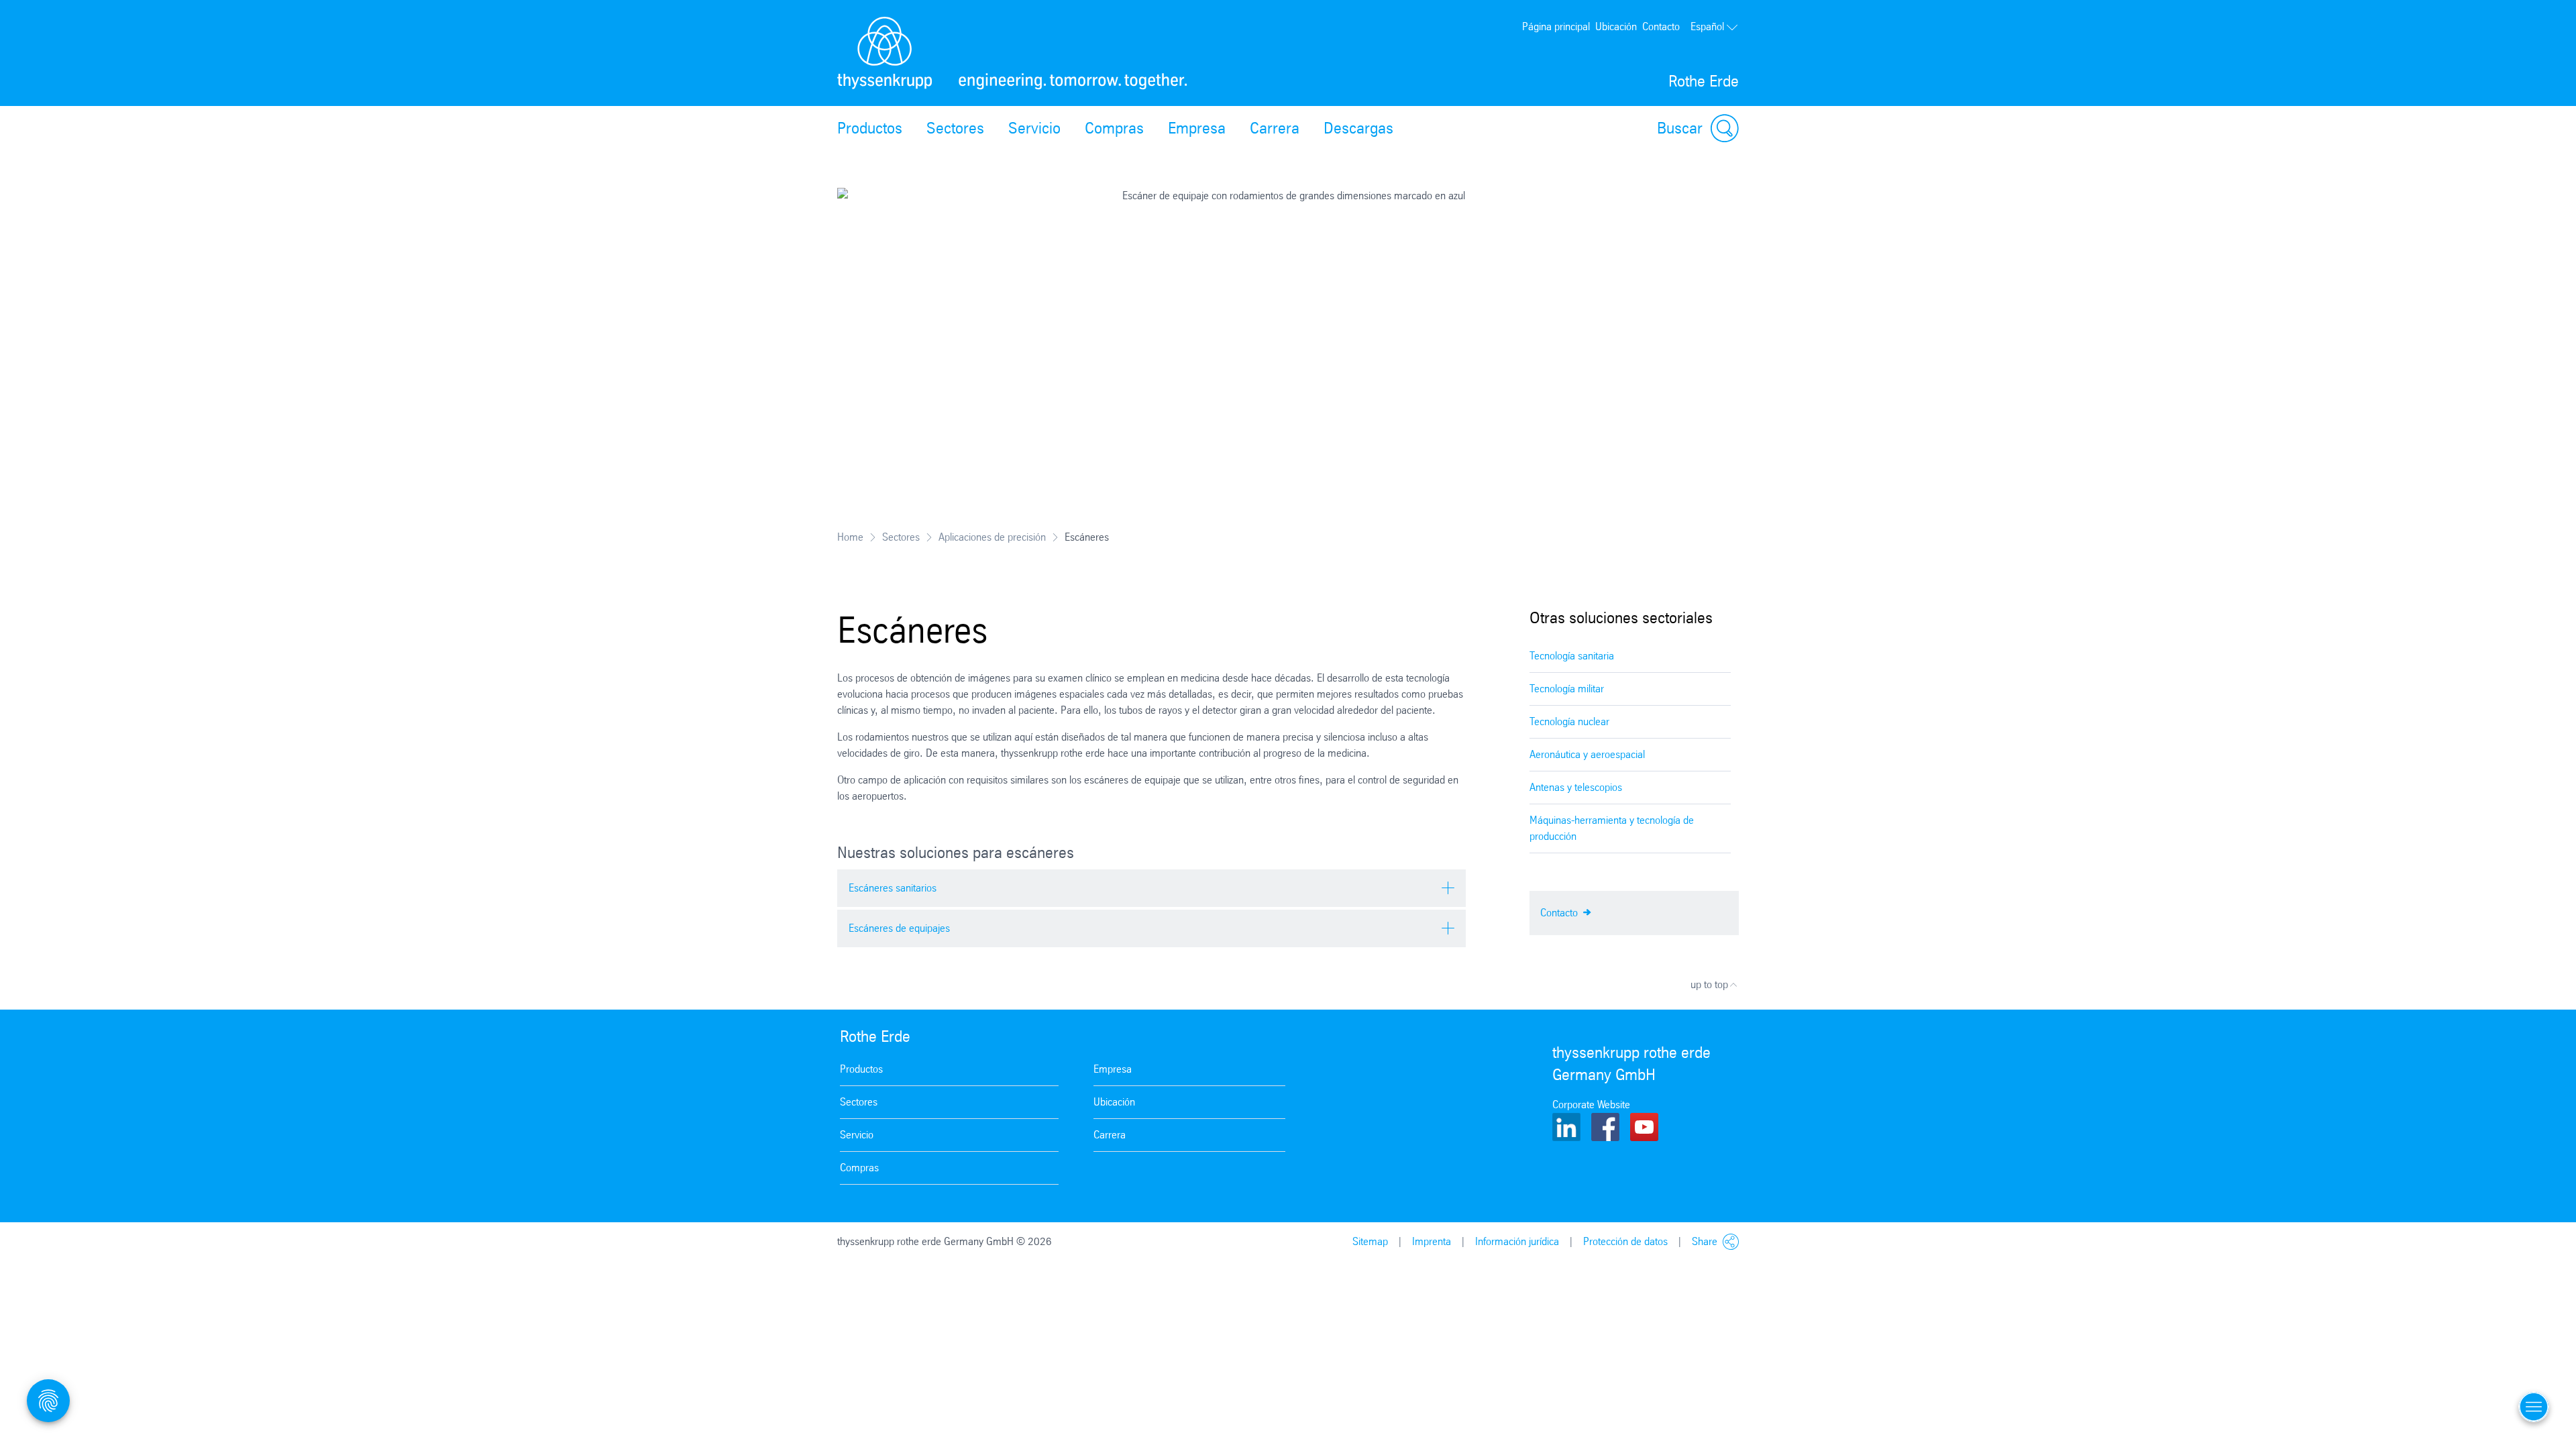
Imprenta (1432, 1241)
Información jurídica (1517, 1241)
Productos (870, 128)
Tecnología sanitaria (1572, 656)
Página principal (1556, 26)
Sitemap (1370, 1241)
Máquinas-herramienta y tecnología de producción (1612, 828)
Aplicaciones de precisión (992, 537)
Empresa (1197, 128)
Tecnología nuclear (1569, 721)
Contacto (1661, 26)
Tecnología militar (1567, 689)
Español (1707, 26)
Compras (1114, 128)
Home (850, 537)
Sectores (955, 128)
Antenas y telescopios (1576, 787)
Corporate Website (1591, 1105)
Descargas (1358, 128)
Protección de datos (1625, 1241)
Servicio (1034, 128)
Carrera (1275, 128)
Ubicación (1616, 26)
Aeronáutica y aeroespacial (1587, 754)
